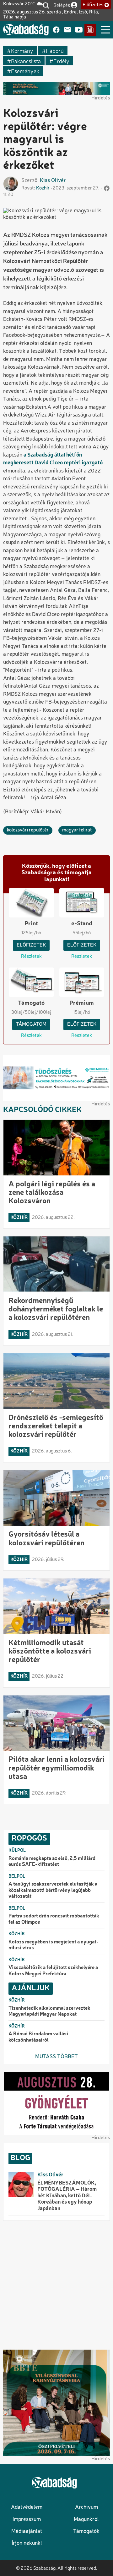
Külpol (17, 1851)
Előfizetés (93, 5)
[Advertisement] (56, 2285)
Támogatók (86, 2531)
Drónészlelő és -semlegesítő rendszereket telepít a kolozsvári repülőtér (56, 1427)
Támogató (31, 1003)
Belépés (62, 5)
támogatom (31, 1024)
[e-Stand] (90, 30)
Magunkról (86, 2520)
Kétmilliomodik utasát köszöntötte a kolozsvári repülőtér (50, 1652)
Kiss (45, 181)
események (25, 71)
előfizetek (31, 945)
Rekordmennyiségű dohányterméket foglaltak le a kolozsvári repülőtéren (56, 1310)
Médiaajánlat (27, 2531)
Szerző (29, 181)
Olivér (59, 181)
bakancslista (26, 61)
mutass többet (56, 2057)
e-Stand (82, 924)
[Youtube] (79, 30)
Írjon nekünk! (27, 2543)
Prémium (82, 1003)
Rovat (28, 188)
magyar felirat (77, 830)
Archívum (86, 2507)
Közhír (43, 188)
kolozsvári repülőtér (28, 830)
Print (31, 924)
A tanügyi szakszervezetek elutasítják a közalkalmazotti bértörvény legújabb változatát (53, 1890)
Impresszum (27, 2520)
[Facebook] (56, 30)
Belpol (17, 1876)
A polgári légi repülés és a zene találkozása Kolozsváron (52, 1193)
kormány (22, 51)
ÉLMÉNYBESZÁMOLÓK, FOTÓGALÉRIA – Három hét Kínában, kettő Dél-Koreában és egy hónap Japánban (67, 2196)
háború (55, 51)
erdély (61, 61)
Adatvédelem (27, 2507)
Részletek (31, 957)
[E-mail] (67, 30)
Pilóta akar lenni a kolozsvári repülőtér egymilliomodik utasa (56, 1768)
